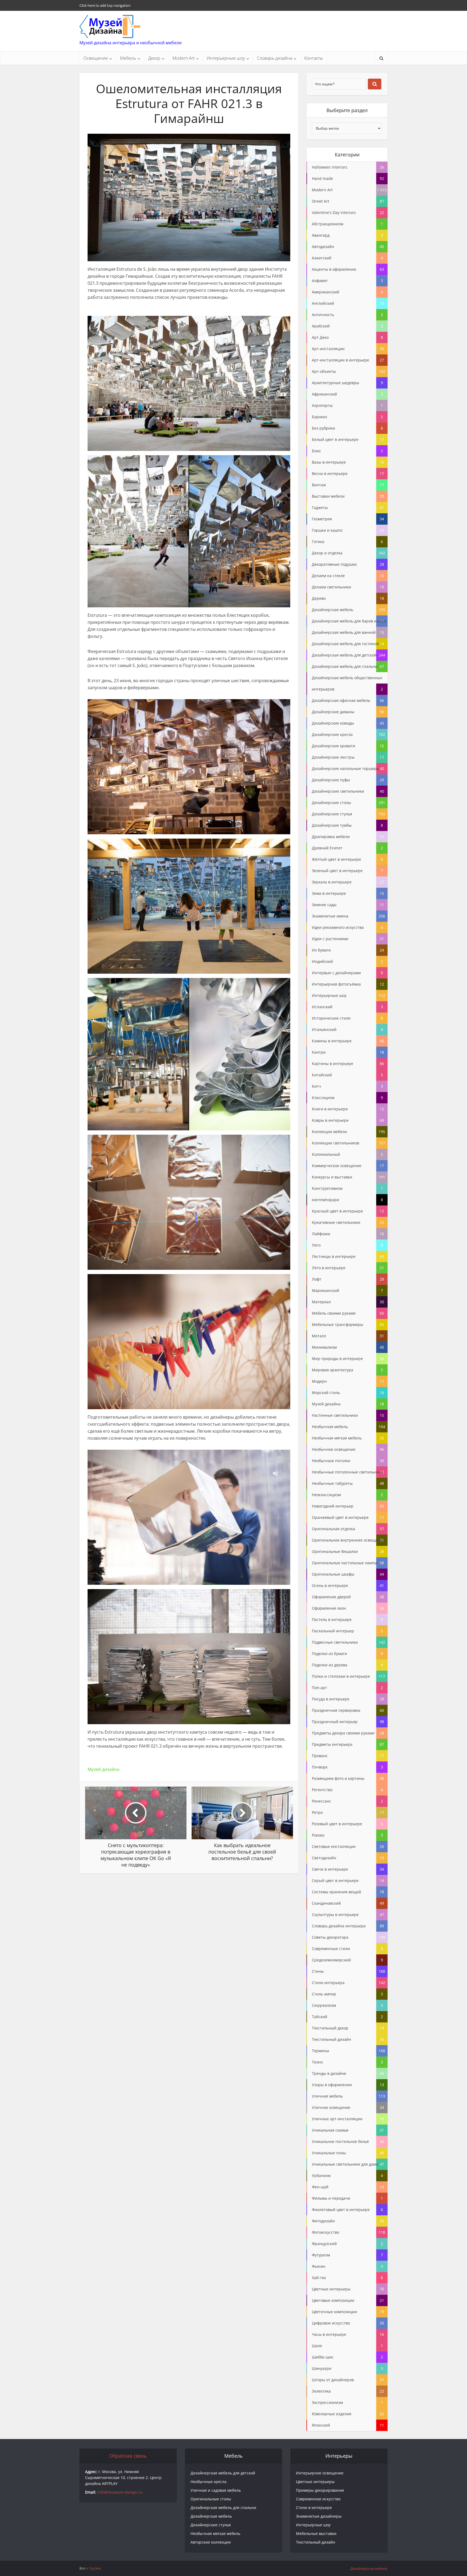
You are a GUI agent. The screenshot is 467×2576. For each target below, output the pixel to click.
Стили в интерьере (314, 2508)
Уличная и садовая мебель (216, 2490)
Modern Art (184, 58)
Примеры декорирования (320, 2490)
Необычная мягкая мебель (215, 2533)
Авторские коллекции (211, 2542)
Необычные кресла (209, 2482)
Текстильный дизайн (316, 2542)
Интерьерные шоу (226, 58)
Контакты (314, 58)
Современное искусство (318, 2499)
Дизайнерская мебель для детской (223, 2473)
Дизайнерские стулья (211, 2525)
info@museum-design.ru (120, 2492)
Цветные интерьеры (315, 2482)
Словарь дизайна (275, 58)
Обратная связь (128, 2456)
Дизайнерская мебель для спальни (223, 2508)
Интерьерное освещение (320, 2473)
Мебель (128, 58)
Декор (154, 58)
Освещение (96, 58)
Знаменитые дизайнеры (319, 2516)
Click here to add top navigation (105, 5)
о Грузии (93, 2568)
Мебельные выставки (316, 2533)
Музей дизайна (104, 1769)
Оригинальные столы (211, 2499)
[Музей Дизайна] (110, 26)
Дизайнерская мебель (211, 2516)
